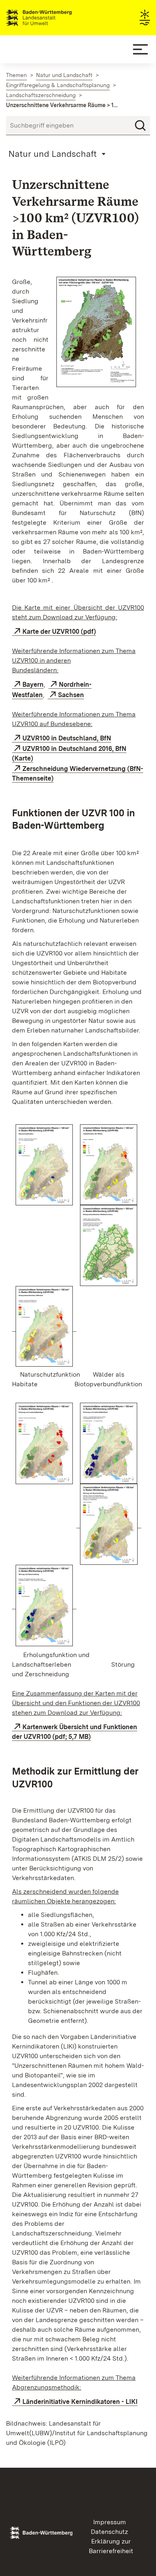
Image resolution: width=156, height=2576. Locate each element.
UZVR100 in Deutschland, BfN (67, 738)
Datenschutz (109, 2532)
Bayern (33, 685)
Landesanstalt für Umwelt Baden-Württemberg (53, 18)
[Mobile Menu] (140, 49)
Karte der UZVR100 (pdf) (59, 632)
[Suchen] (140, 126)
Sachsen (71, 695)
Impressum (110, 2522)
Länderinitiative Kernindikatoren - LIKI (80, 2402)
